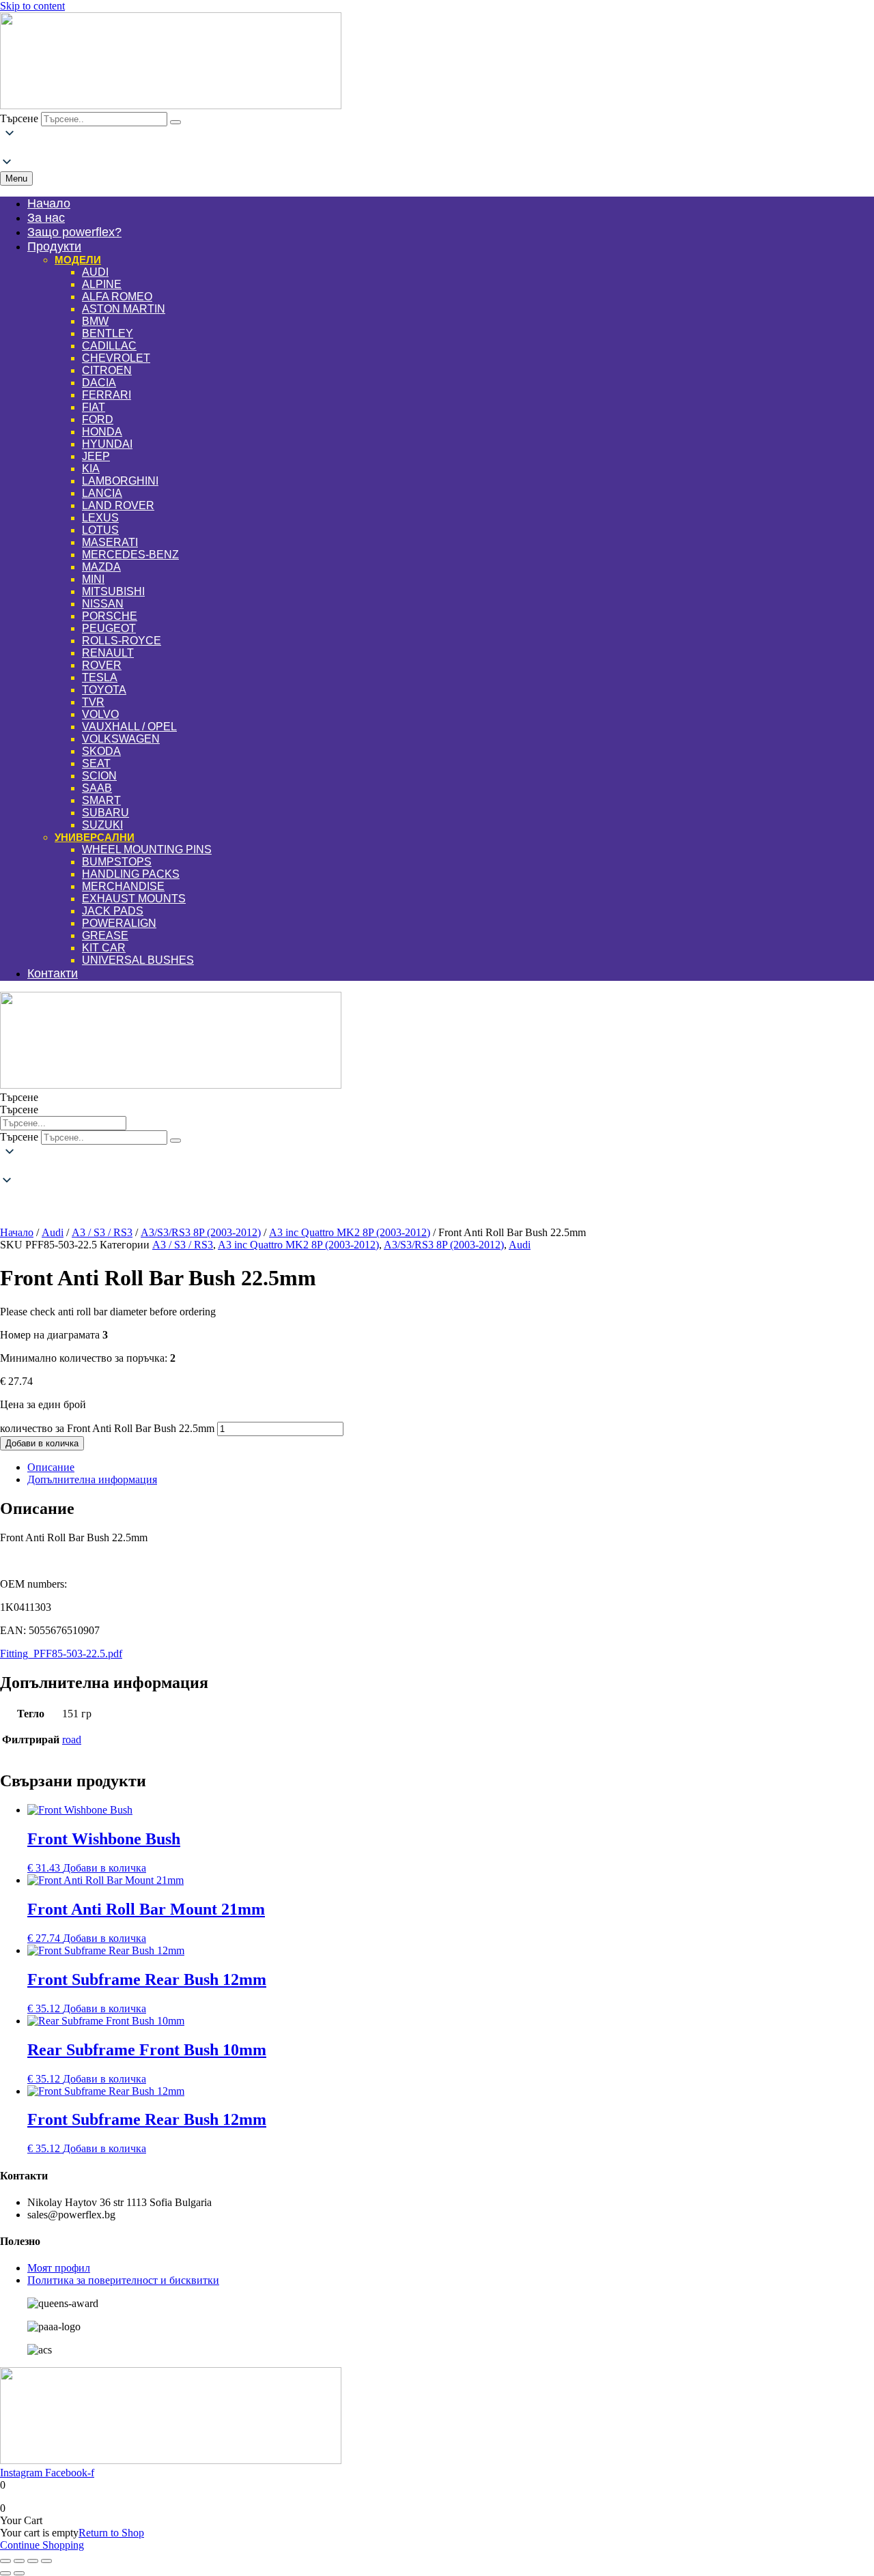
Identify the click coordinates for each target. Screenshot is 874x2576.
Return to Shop (111, 2533)
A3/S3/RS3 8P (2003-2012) (201, 1232)
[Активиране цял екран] (19, 2561)
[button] (437, 149)
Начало (17, 1232)
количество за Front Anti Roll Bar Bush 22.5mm (107, 1428)
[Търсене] (175, 122)
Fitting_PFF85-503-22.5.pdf (61, 1654)
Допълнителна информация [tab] (92, 1479)
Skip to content (32, 6)
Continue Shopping (42, 2545)
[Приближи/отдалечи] (5, 2561)
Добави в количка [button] (104, 1868)
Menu (16, 178)
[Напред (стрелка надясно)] (19, 2573)
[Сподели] (33, 2561)
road (72, 1740)
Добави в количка (42, 1443)
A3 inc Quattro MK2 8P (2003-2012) (350, 1232)
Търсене (19, 118)
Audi (53, 1232)
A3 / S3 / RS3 (102, 1232)
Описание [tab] (51, 1467)
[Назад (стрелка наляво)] (5, 2573)
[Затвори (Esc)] (46, 2561)
